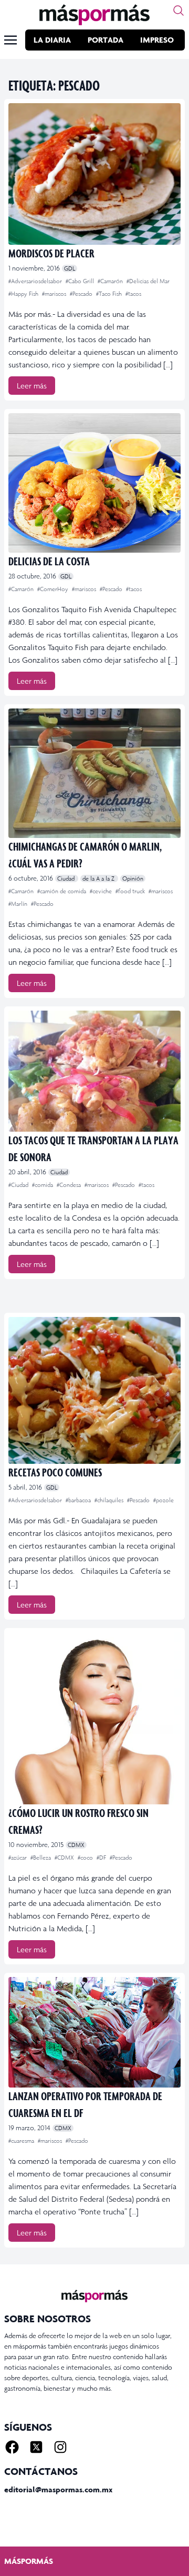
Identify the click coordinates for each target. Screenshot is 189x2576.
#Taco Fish (110, 294)
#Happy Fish (24, 294)
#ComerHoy (54, 589)
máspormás (29, 2561)
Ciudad (67, 878)
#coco (86, 1858)
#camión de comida (62, 891)
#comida (43, 1185)
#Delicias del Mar (148, 281)
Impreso (157, 40)
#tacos (133, 294)
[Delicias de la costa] (94, 483)
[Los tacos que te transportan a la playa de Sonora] (94, 1071)
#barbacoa (79, 1500)
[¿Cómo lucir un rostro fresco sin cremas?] (94, 1718)
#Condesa (70, 1185)
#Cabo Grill (81, 281)
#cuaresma (22, 2141)
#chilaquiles (110, 1500)
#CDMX (65, 1858)
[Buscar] (178, 11)
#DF (102, 1858)
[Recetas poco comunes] (94, 1390)
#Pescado (82, 294)
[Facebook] (12, 2447)
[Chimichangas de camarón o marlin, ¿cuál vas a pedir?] (94, 773)
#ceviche (102, 891)
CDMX (76, 1845)
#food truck (131, 891)
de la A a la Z (99, 878)
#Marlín (19, 904)
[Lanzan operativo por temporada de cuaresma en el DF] (94, 2032)
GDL (70, 268)
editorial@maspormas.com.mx (58, 2489)
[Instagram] (60, 2447)
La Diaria (52, 40)
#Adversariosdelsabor (36, 281)
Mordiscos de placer (51, 253)
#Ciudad (19, 1185)
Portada (106, 40)
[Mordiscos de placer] (94, 174)
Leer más (32, 386)
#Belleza (41, 1858)
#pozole (164, 1500)
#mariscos (55, 294)
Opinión (133, 878)
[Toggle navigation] (10, 40)
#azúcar (18, 1858)
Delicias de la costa (49, 561)
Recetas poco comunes (55, 1472)
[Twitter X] (36, 2447)
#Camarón (111, 281)
